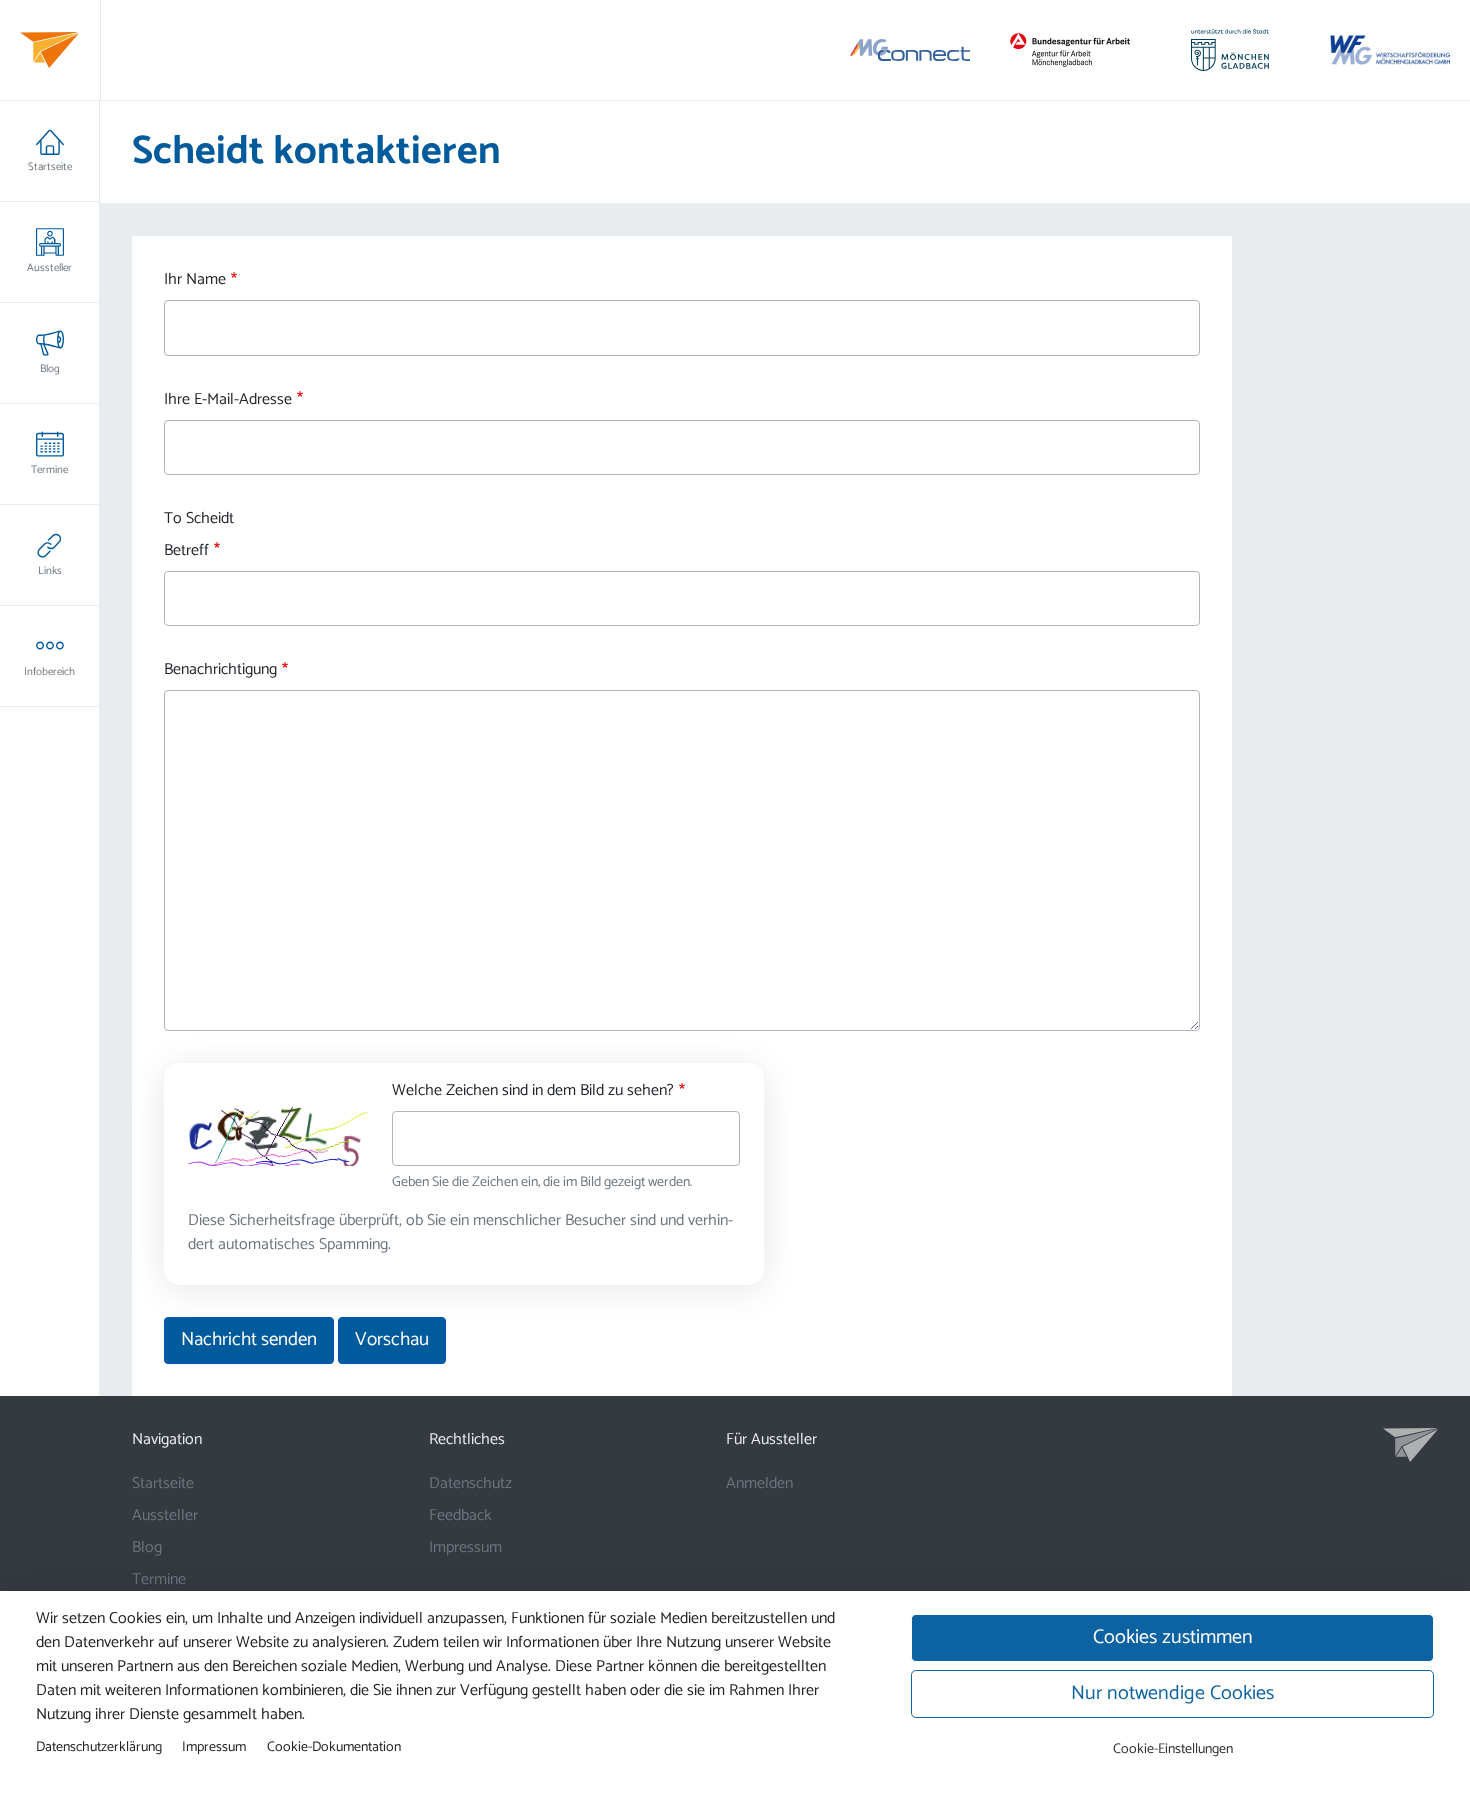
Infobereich (49, 672)
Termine (49, 470)
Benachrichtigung (220, 670)
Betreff (186, 551)
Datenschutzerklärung (99, 1747)
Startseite (50, 167)
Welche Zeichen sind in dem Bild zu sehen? (533, 1091)
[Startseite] (49, 50)
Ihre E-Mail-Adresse (228, 400)
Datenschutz (470, 1483)
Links (50, 571)
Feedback (460, 1515)
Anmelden (759, 1483)
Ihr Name (195, 280)
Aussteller (49, 268)
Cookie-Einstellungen (1173, 1749)
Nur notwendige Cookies (1172, 1693)
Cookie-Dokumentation (334, 1747)
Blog (50, 369)
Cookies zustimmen (1173, 1637)
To (173, 519)
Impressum (465, 1547)
